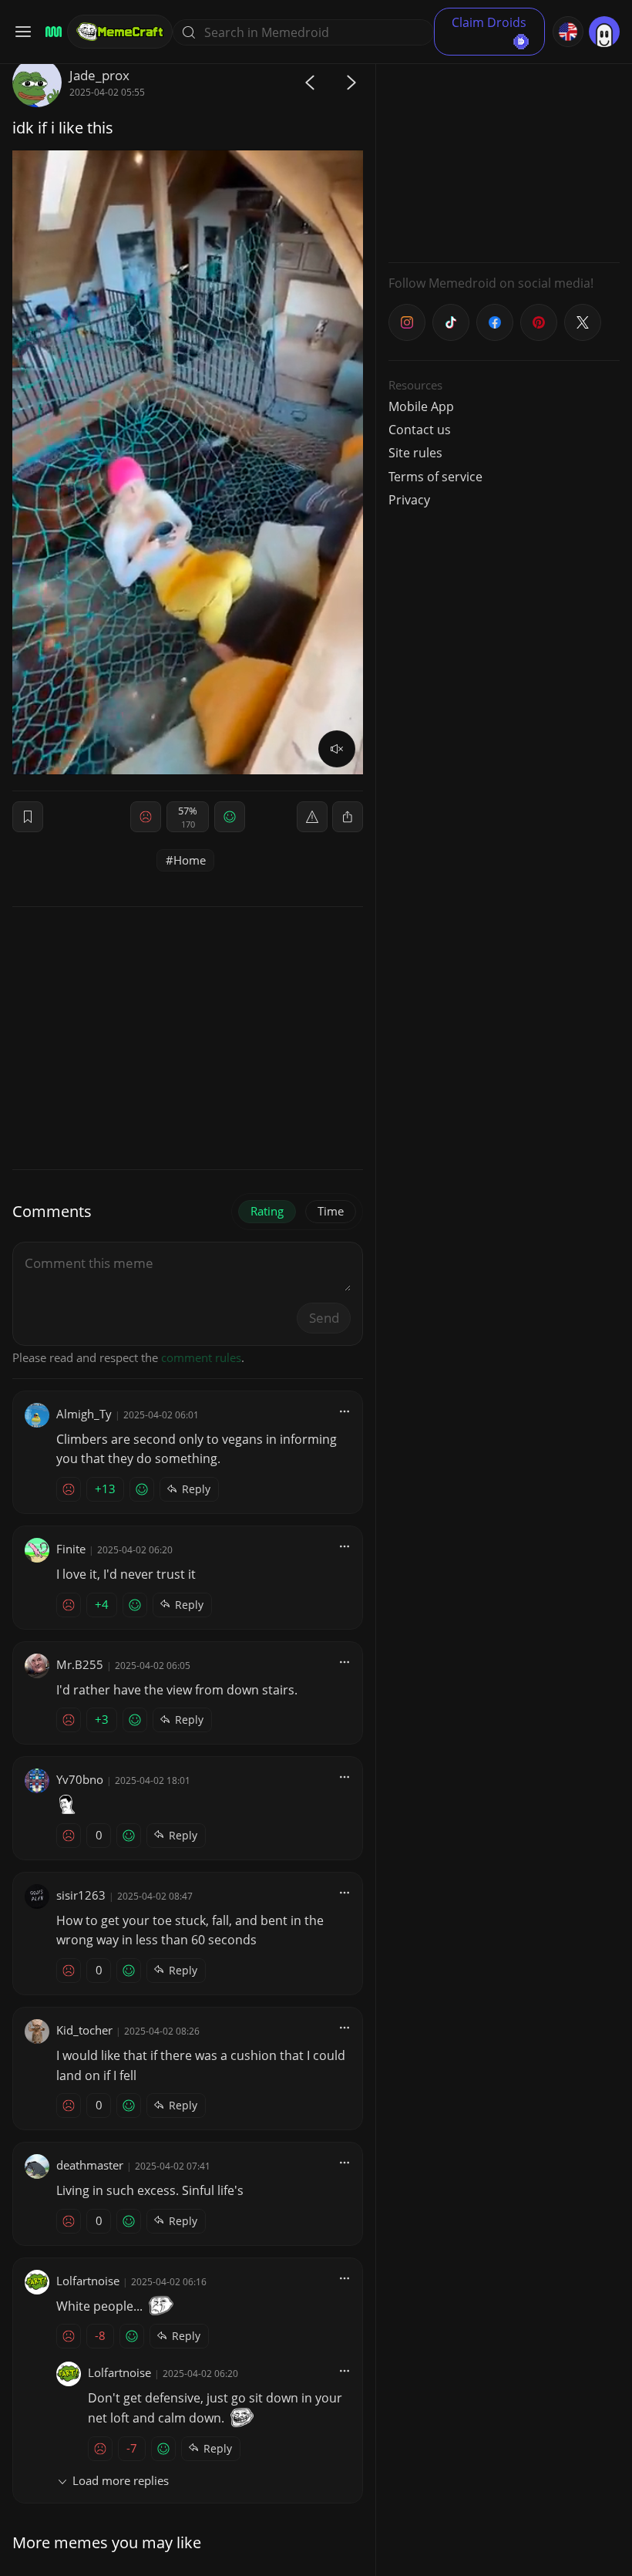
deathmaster (90, 2165)
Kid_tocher (84, 2030)
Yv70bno (80, 1779)
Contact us (420, 430)
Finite (71, 1549)
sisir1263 (81, 1895)
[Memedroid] (51, 32)
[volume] (337, 749)
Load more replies (121, 2480)
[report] (312, 817)
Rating (267, 1211)
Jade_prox (99, 75)
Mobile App (421, 406)
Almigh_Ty (84, 1414)
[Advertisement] (504, 154)
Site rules (415, 453)
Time (331, 1211)
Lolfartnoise (88, 2281)
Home (190, 860)
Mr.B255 (80, 1664)
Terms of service (435, 477)
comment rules (201, 1357)
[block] (348, 817)
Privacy (409, 500)
